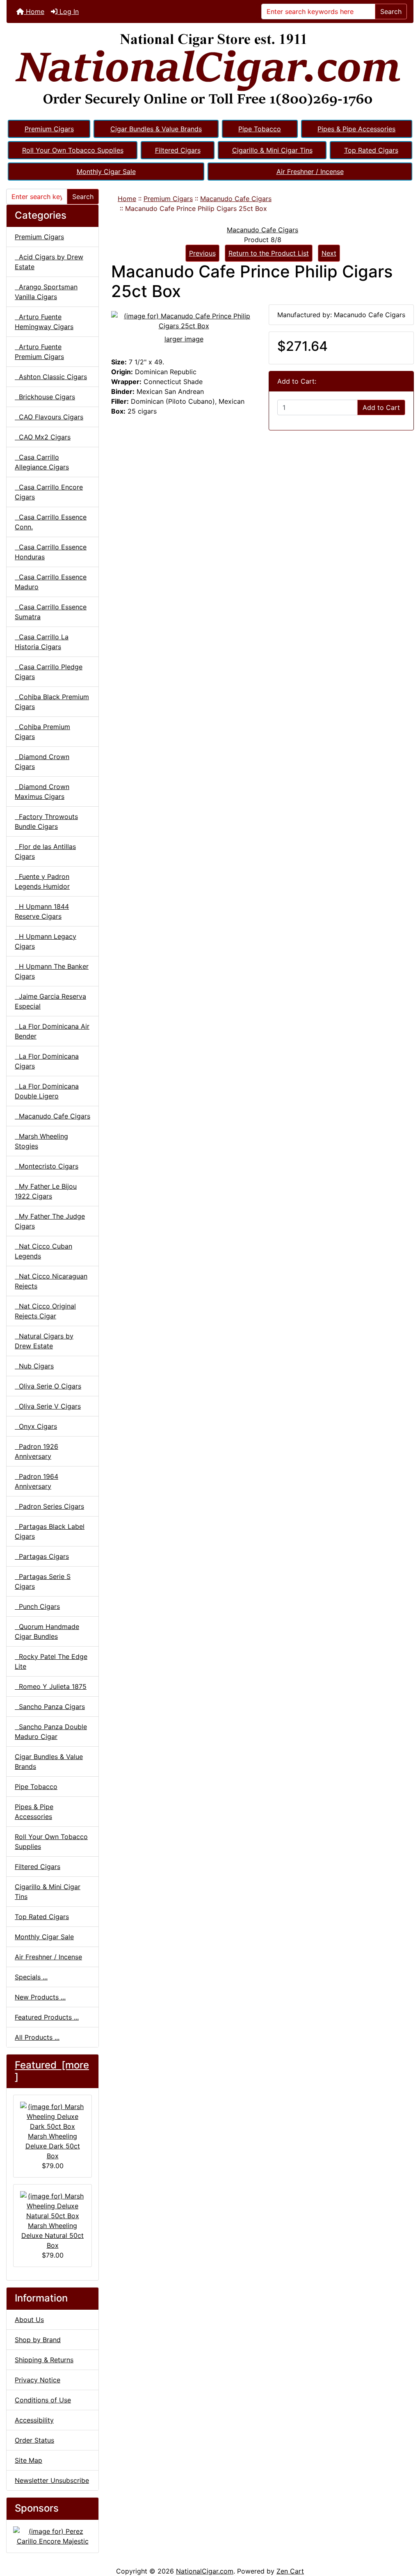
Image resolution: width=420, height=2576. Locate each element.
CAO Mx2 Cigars (43, 437)
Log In (68, 11)
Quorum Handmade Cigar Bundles (47, 1631)
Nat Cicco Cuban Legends (43, 1251)
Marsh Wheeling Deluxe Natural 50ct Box (52, 2235)
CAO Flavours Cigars (49, 417)
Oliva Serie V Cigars (48, 1406)
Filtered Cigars (178, 150)
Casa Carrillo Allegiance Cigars (42, 462)
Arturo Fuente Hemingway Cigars (44, 322)
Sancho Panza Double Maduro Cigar (51, 1732)
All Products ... (37, 2037)
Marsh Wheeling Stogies (41, 1141)
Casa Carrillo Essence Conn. (51, 522)
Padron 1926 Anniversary (37, 1451)
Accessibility (34, 2420)
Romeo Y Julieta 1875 (51, 1686)
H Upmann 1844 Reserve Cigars (42, 911)
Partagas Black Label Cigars (50, 1531)
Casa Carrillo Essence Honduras (51, 552)
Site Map (29, 2460)
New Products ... (40, 1997)
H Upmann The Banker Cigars (52, 971)
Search (391, 11)
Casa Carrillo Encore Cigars (49, 492)
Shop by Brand (38, 2340)
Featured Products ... (47, 2017)
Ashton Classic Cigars (51, 377)
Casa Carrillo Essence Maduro (51, 582)
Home (34, 11)
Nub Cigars (34, 1366)
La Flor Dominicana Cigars (47, 1061)
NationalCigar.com (205, 2571)
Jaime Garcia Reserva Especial (50, 1001)
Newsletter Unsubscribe (52, 2480)
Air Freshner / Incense (310, 172)
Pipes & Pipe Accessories (356, 129)
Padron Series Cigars (49, 1506)
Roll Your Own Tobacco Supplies (73, 150)
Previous (202, 253)
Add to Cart (381, 407)
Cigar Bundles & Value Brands (156, 129)
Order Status (34, 2440)
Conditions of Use (43, 2400)
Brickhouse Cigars (45, 397)
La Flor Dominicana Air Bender (52, 1031)
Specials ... (31, 1977)
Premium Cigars (49, 129)
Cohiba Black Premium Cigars (52, 702)
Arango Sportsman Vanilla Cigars (46, 292)
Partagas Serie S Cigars (43, 1581)
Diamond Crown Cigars (42, 762)
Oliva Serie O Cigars (48, 1386)
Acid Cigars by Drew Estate (49, 262)
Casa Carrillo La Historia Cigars (42, 642)
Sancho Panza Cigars (50, 1707)
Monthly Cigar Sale (106, 172)
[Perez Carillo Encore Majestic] (52, 2535)
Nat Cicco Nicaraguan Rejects (51, 1281)
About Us (29, 2320)
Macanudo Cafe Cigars (236, 199)
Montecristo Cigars (47, 1166)
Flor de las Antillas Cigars (45, 851)
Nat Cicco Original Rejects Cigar (45, 1311)
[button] (405, 2535)
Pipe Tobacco (260, 129)
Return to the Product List (269, 253)
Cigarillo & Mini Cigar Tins (272, 150)
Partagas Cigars (42, 1556)
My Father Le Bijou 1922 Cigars (46, 1191)
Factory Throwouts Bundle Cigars (46, 821)
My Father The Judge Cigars (50, 1221)
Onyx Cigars (36, 1426)
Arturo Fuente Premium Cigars (39, 352)
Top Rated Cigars (371, 150)
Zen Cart (290, 2571)
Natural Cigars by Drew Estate (44, 1341)
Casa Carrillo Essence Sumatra (51, 612)
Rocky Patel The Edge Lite (51, 1661)
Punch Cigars (37, 1606)
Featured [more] (52, 2071)
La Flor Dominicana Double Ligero (47, 1091)
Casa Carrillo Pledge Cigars (49, 672)
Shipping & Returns (44, 2360)
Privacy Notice (38, 2380)
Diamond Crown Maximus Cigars (42, 792)
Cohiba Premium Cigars (42, 732)
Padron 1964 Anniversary (37, 1481)
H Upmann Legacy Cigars (46, 941)
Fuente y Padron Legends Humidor (42, 881)
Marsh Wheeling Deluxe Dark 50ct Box (53, 2146)
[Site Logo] (210, 71)
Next (329, 253)
